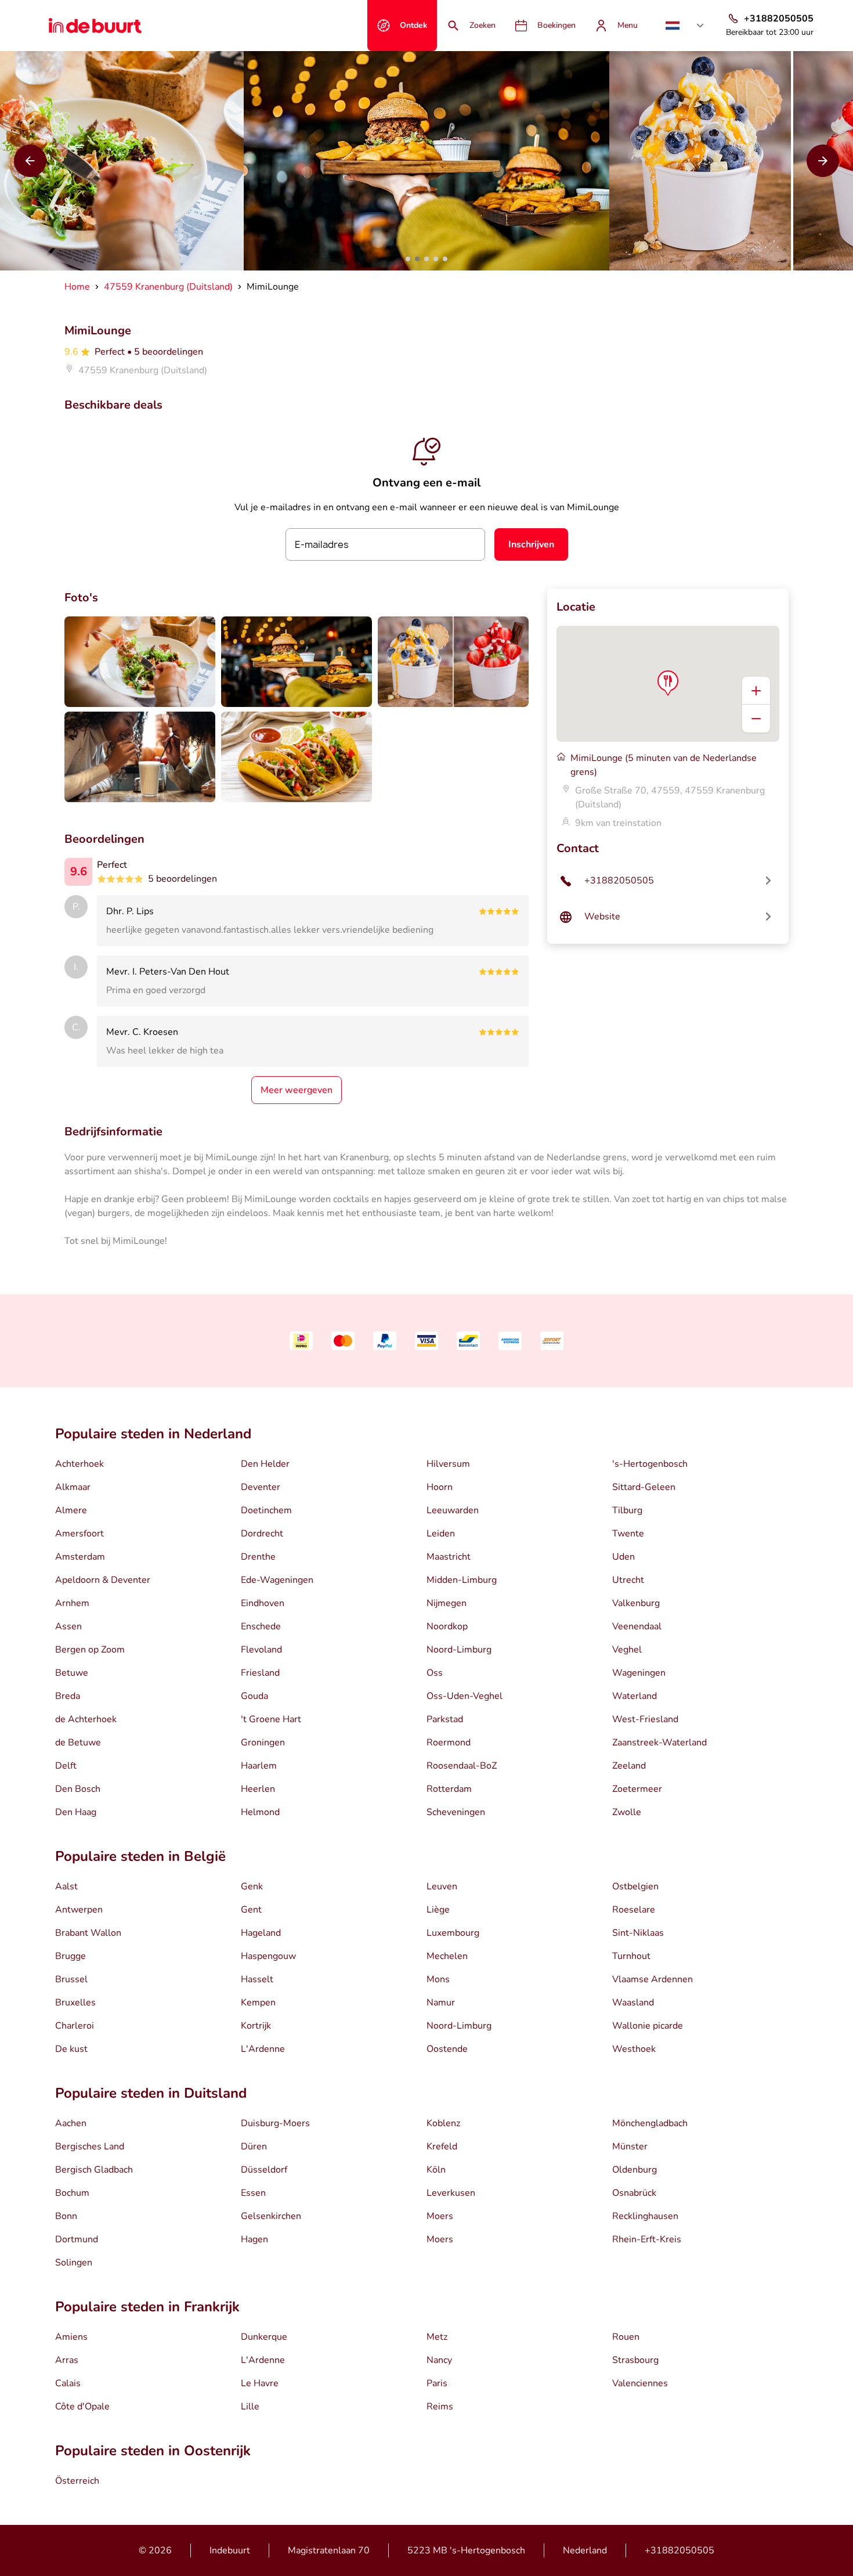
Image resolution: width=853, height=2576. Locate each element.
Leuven (442, 1886)
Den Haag (76, 1812)
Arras (67, 2360)
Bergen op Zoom (90, 1650)
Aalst (66, 1886)
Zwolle (627, 1812)
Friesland (260, 1673)
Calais (68, 2383)
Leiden (441, 1534)
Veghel (627, 1650)
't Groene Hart (271, 1719)
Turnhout (631, 1956)
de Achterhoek (86, 1719)
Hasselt (257, 1979)
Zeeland (629, 1766)
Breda (68, 1696)
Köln (436, 2170)
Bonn (66, 2216)
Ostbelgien (635, 1886)
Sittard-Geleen (644, 1487)
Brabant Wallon (88, 1933)
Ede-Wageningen (277, 1580)
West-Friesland (645, 1719)
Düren (254, 2146)
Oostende (447, 2049)
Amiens (71, 2337)
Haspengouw (268, 1956)
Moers (440, 2216)
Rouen (626, 2337)
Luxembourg (453, 1933)
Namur (441, 2003)
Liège (438, 1910)
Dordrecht (262, 1534)
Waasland (633, 2003)
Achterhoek (79, 1464)
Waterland (635, 1696)
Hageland (261, 1933)
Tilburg (627, 1510)
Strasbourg (635, 2360)
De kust (71, 2049)
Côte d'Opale (82, 2407)
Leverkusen (451, 2193)
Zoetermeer (637, 1789)
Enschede (261, 1626)
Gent (251, 1910)
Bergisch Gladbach (94, 2170)
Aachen (71, 2123)
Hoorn (440, 1487)
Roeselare (634, 1910)
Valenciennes (640, 2383)
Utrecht (628, 1580)
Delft (66, 1766)
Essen (253, 2193)
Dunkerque (264, 2337)
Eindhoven (263, 1603)
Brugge (71, 1956)
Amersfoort (79, 1534)
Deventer (261, 1487)
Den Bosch (78, 1789)
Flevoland (261, 1650)
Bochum (72, 2193)
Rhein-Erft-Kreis (647, 2239)
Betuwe (72, 1673)
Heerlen (258, 1789)
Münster (630, 2146)
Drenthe (258, 1557)
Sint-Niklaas (638, 1933)
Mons (438, 1979)
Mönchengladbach (650, 2123)
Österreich (77, 2481)
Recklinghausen (645, 2216)
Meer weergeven (297, 1090)
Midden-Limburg (462, 1580)
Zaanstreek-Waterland (659, 1742)
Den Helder (265, 1464)
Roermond (449, 1742)
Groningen (263, 1742)
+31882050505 (679, 2550)
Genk (252, 1886)
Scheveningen (456, 1812)
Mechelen (447, 1956)
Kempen (258, 2003)
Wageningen (639, 1673)
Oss (435, 1673)
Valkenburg (636, 1603)
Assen (68, 1626)
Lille (250, 2407)
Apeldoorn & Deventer (103, 1580)
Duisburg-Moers (275, 2123)
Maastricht (449, 1557)
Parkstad (445, 1719)
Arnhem (72, 1603)
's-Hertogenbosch (650, 1464)
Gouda (254, 1696)
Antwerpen (79, 1910)
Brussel (71, 1979)
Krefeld (442, 2146)
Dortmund (77, 2239)
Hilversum (448, 1464)
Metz (437, 2337)
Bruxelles (75, 2003)
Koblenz (443, 2123)
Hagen (254, 2239)
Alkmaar (73, 1487)
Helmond (260, 1812)
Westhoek (634, 2049)
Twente (628, 1534)
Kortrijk (256, 2026)
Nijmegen (447, 1603)
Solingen (74, 2263)
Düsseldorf (264, 2170)
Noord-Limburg (459, 1650)
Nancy (439, 2360)
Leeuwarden (453, 1510)
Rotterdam (449, 1789)
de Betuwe (78, 1742)
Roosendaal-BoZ (462, 1766)
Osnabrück (634, 2193)
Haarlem (259, 1766)
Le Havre (260, 2383)
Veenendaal (637, 1626)
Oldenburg (635, 2170)
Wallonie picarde (648, 2026)
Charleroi (75, 2026)
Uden (624, 1557)
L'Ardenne (263, 2049)
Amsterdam (80, 1557)
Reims (440, 2407)
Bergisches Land (90, 2146)
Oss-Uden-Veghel (465, 1696)
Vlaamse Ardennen (653, 1979)
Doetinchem (266, 1510)
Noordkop (447, 1626)
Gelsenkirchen (271, 2216)
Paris (437, 2383)
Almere (71, 1510)
